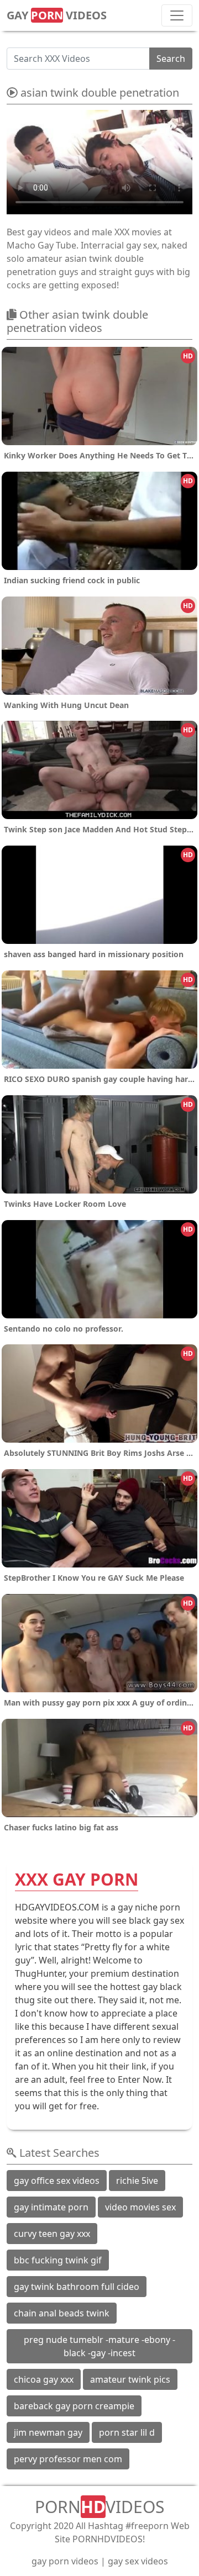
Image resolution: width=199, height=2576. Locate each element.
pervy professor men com (68, 2459)
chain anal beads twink (62, 2313)
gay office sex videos (57, 2181)
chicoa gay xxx (44, 2379)
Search (171, 59)
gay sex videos (138, 2561)
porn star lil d (127, 2432)
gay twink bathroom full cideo (77, 2287)
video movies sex (140, 2207)
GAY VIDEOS (57, 15)
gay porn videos (65, 2561)
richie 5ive (137, 2181)
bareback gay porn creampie (74, 2406)
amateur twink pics (130, 2379)
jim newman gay (48, 2432)
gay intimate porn (51, 2207)
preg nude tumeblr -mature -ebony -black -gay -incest (99, 2346)
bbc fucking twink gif (58, 2260)
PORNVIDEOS (99, 2507)
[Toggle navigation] (177, 15)
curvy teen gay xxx (52, 2234)
